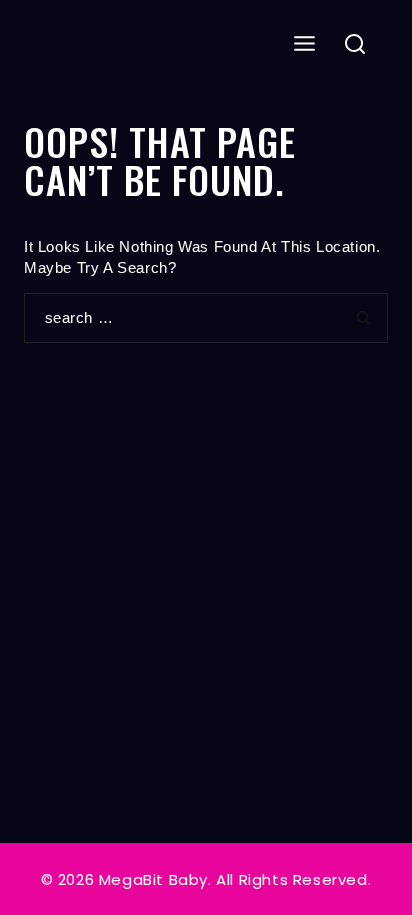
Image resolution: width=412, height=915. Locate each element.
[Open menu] (305, 44)
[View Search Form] (355, 45)
